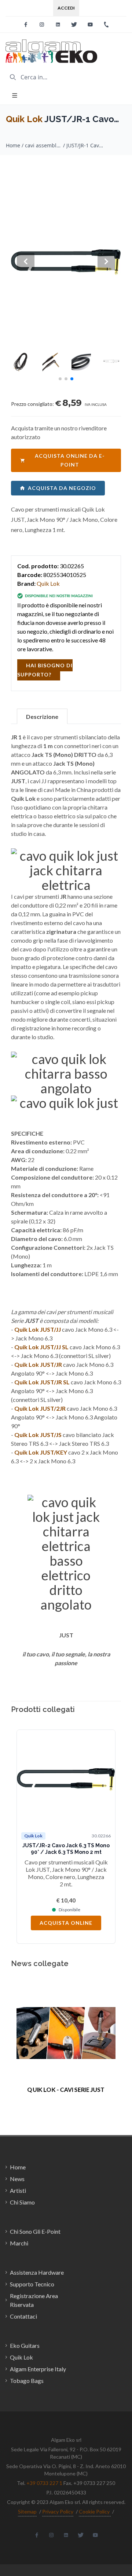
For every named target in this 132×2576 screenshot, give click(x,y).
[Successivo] (106, 1837)
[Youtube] (90, 24)
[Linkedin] (58, 24)
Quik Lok (24, 119)
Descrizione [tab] (42, 716)
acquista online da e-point (70, 460)
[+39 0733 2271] (106, 24)
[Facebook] (26, 24)
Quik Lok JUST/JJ (38, 1329)
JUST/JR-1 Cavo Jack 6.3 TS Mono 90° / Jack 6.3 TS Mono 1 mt (85, 145)
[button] (60, 379)
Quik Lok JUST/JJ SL (41, 1347)
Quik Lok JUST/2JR (40, 1408)
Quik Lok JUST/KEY (41, 1452)
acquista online (66, 1923)
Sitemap (27, 2511)
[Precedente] (26, 1837)
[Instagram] (42, 24)
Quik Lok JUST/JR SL (42, 1382)
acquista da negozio (62, 488)
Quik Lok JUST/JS (38, 1435)
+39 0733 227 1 (44, 2483)
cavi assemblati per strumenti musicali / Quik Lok (43, 145)
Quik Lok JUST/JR (38, 1364)
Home (13, 145)
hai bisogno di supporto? (45, 670)
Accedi (66, 8)
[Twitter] (74, 24)
